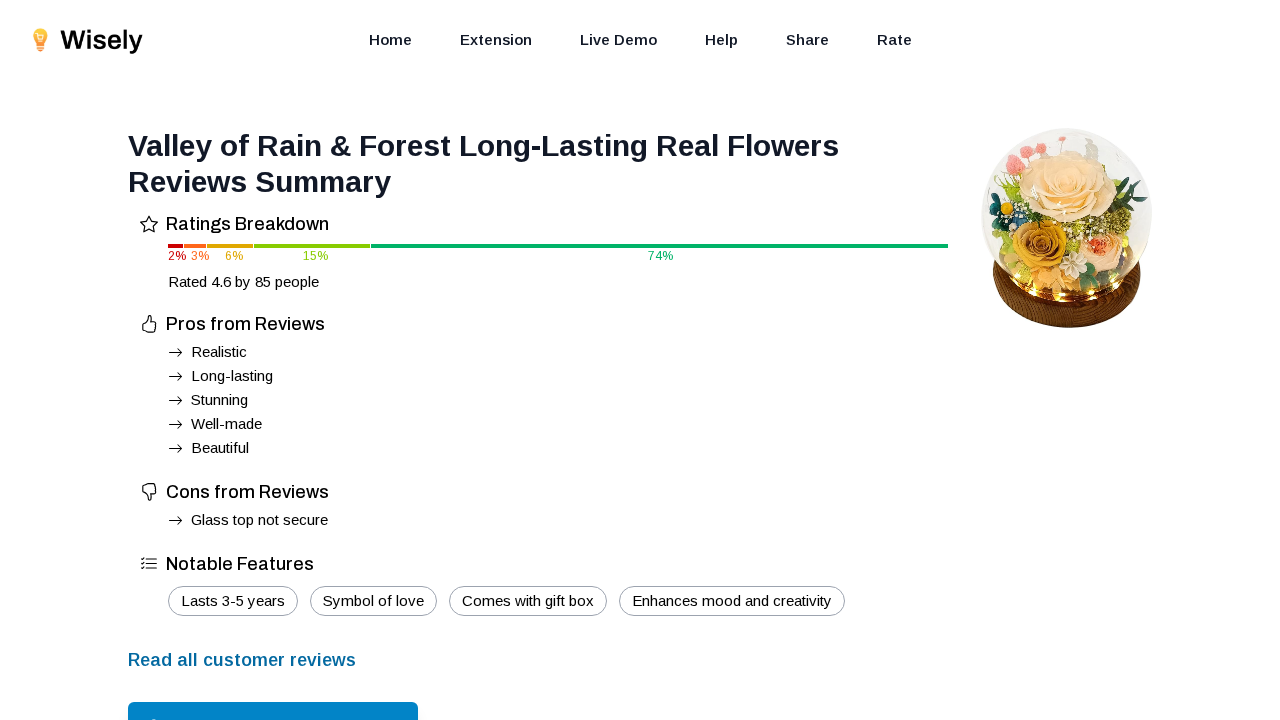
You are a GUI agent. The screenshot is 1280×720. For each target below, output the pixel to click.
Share (807, 39)
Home (390, 39)
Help (721, 39)
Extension (496, 39)
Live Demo (618, 39)
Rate (894, 39)
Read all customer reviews (242, 660)
